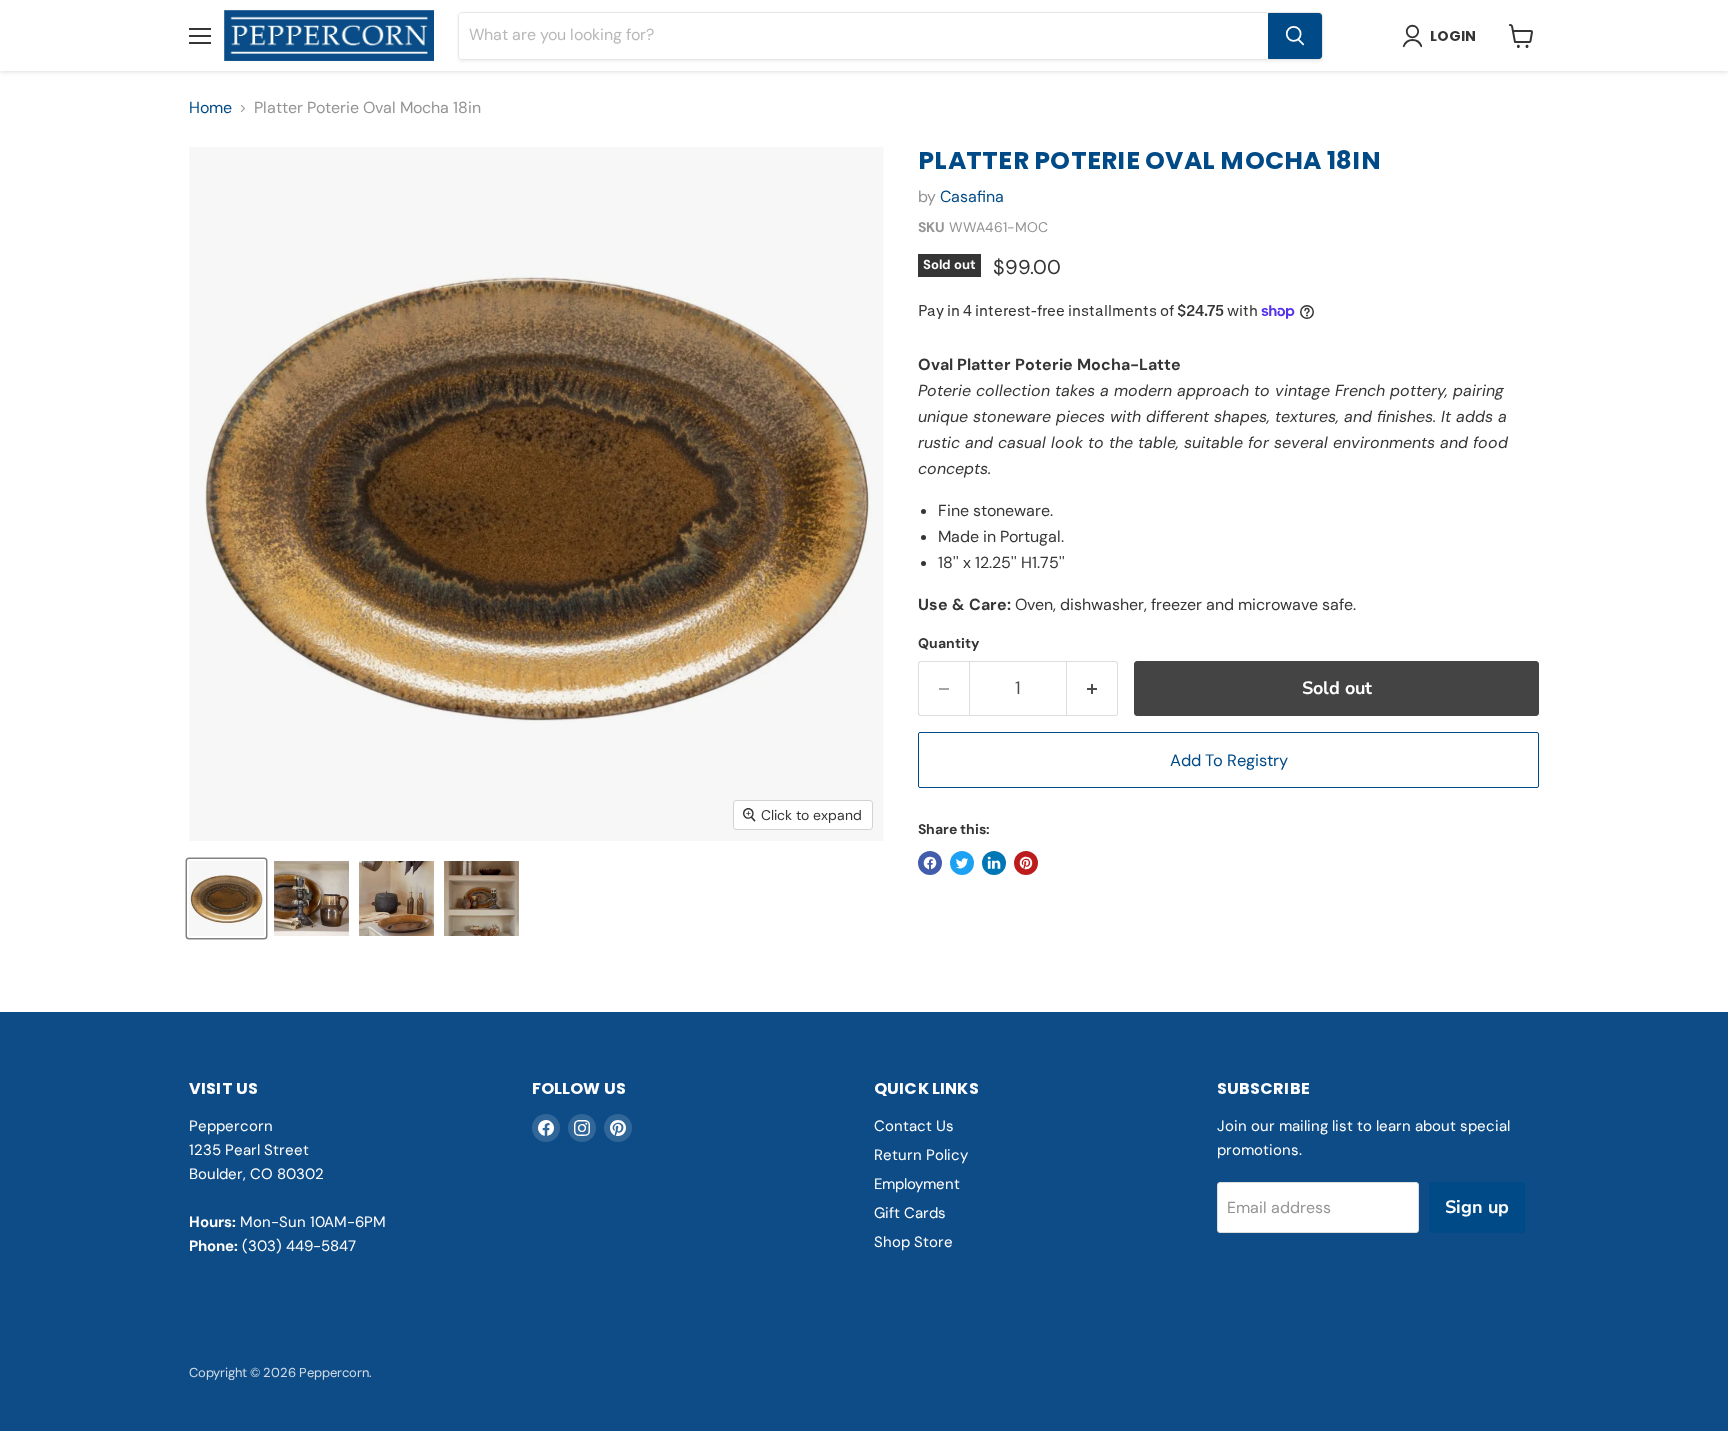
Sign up (1477, 1207)
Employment (917, 1184)
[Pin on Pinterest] (1026, 863)
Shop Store (913, 1242)
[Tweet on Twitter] (962, 863)
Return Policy (921, 1155)
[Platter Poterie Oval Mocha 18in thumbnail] (226, 898)
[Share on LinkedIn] (994, 863)
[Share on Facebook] (930, 863)
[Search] (1295, 36)
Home (210, 108)
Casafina (972, 196)
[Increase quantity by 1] (1092, 688)
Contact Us (914, 1126)
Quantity (948, 643)
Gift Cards (910, 1213)
